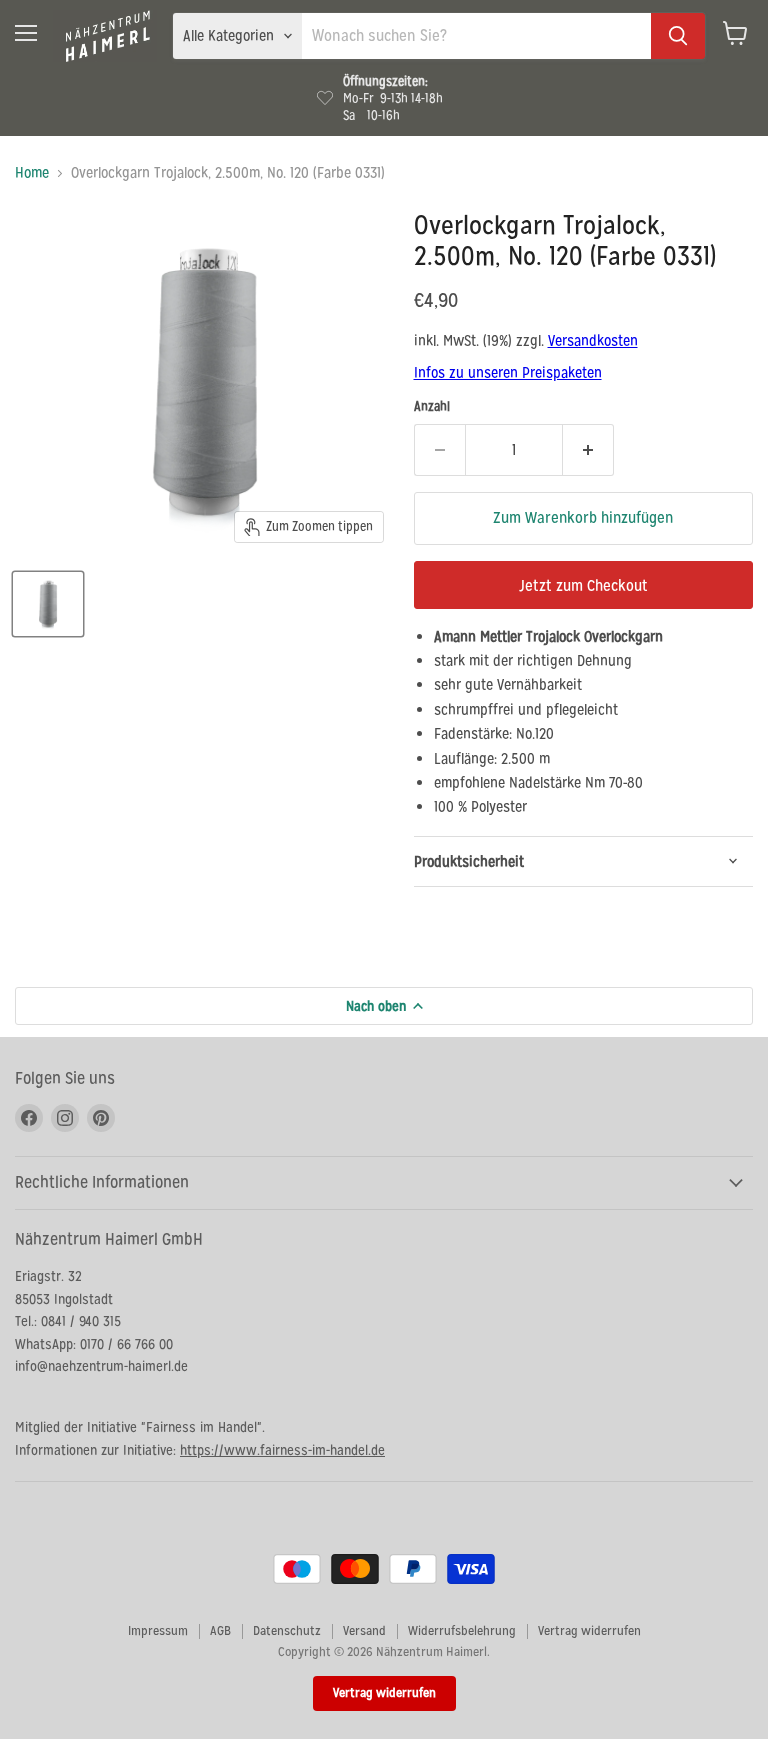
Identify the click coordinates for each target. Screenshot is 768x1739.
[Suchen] (678, 36)
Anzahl (432, 406)
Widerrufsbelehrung (462, 1630)
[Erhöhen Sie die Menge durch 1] (588, 450)
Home (32, 172)
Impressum (158, 1630)
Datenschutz (287, 1630)
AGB (220, 1630)
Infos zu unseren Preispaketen (508, 372)
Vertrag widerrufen (589, 1630)
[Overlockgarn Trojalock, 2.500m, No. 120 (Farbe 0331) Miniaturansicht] (48, 604)
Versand (364, 1630)
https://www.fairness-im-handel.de (282, 1450)
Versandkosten (593, 340)
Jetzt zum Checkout (583, 585)
